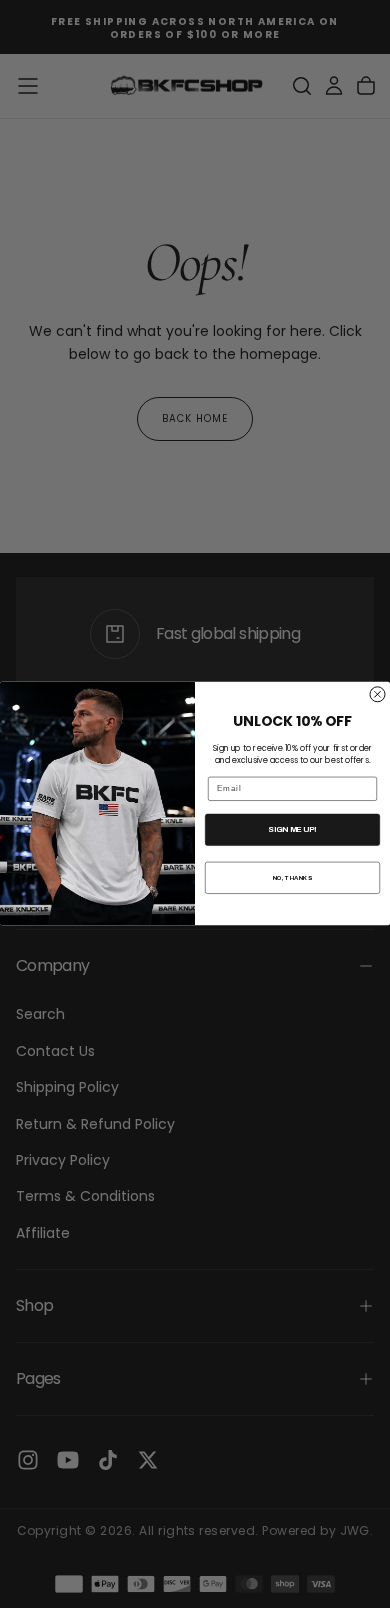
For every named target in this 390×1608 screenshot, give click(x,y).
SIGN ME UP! (292, 829)
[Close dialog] (377, 694)
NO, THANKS (293, 877)
